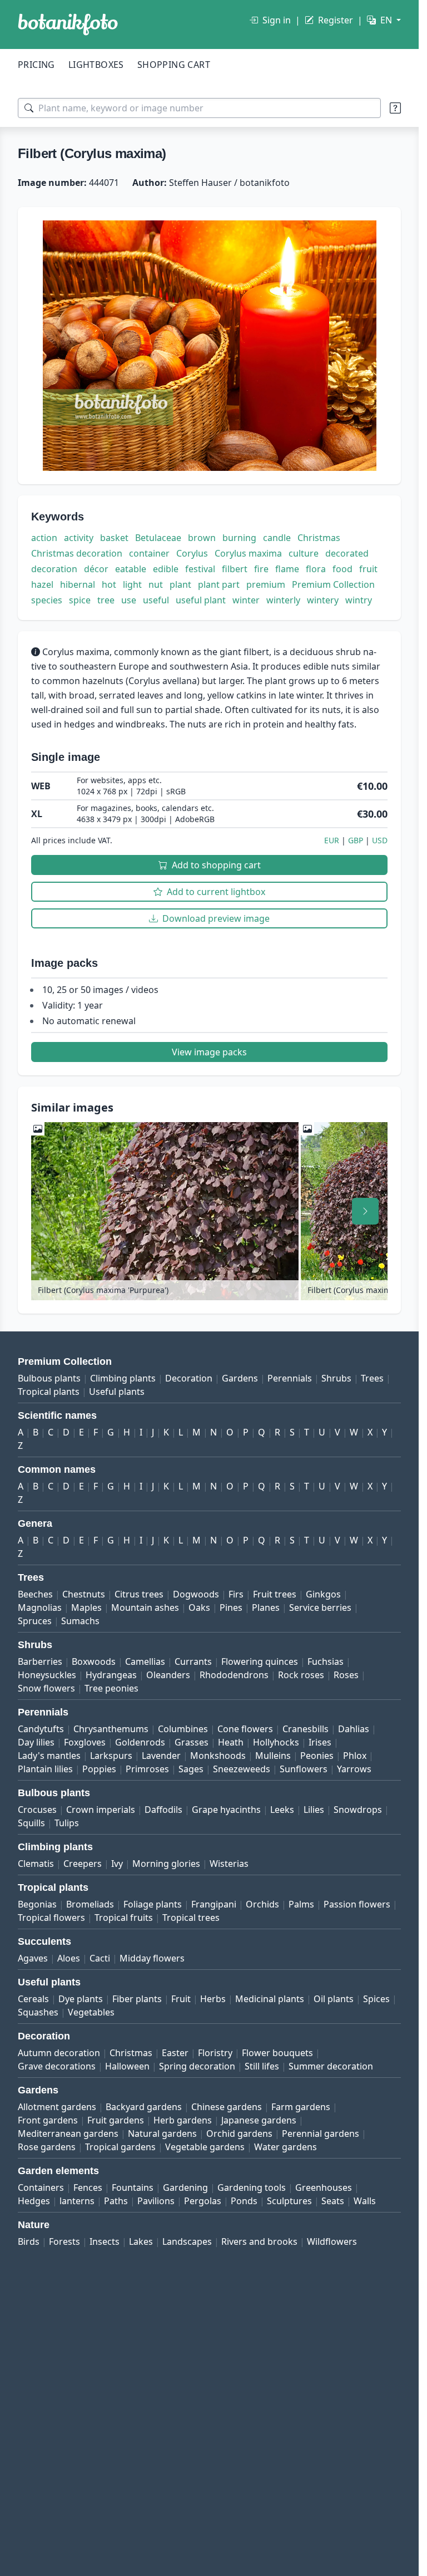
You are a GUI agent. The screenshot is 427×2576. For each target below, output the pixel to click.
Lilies (314, 1810)
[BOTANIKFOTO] (68, 24)
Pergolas (203, 2201)
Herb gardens (183, 2120)
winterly (283, 600)
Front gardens (48, 2120)
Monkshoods (218, 1756)
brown (202, 538)
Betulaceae (158, 538)
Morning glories (166, 1864)
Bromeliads (90, 1904)
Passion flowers (357, 1904)
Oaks (199, 1607)
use (129, 600)
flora (316, 569)
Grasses (192, 1742)
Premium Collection (333, 584)
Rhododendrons (234, 1675)
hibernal (78, 584)
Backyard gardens (144, 2107)
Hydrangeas (111, 1675)
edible (166, 569)
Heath (231, 1742)
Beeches (35, 1594)
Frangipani (214, 1904)
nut (156, 584)
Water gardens (286, 2147)
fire (261, 569)
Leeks (282, 1810)
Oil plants (334, 1999)
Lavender (161, 1756)
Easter (175, 2053)
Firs (236, 1594)
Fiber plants (137, 1999)
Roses (346, 1675)
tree (106, 600)
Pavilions (156, 2201)
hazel (42, 584)
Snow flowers (46, 1688)
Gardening (185, 2187)
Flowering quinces (260, 1661)
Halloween (127, 2066)
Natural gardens (162, 2133)
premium (266, 584)
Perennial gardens (321, 2133)
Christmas (319, 538)
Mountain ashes (145, 1607)
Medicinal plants (270, 1999)
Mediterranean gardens (68, 2133)
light (132, 584)
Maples (86, 1607)
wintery (323, 600)
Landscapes (187, 2241)
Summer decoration (331, 2066)
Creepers (83, 1864)
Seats (333, 2201)
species (47, 600)
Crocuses (37, 1810)
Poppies (99, 1769)
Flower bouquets (277, 2053)
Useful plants (117, 1392)
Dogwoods (196, 1594)
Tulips (67, 1823)
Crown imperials (101, 1810)
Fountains (133, 2187)
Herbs (213, 1999)
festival (200, 569)
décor (96, 569)
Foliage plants (153, 1904)
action (44, 538)
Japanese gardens (259, 2120)
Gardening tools (252, 2187)
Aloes (69, 1958)
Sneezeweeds (242, 1769)
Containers (41, 2187)
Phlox (355, 1756)
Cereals (33, 1999)
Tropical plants (49, 1392)
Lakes (141, 2241)
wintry (359, 600)
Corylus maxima (248, 553)
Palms (301, 1904)
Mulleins (273, 1756)
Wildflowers (332, 2241)
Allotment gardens (57, 2107)
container (149, 553)
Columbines (183, 1729)
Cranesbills (306, 1729)
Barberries (40, 1661)
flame (287, 569)
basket (114, 538)
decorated (347, 553)
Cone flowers (245, 1729)
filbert (235, 569)
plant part (219, 584)
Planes (266, 1607)
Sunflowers (304, 1769)
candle (277, 538)
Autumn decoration (59, 2053)
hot (109, 584)
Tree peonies (111, 1688)
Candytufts (41, 1729)
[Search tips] (395, 108)
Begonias (37, 1904)
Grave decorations (57, 2066)
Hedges (34, 2201)
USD (380, 840)
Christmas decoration (77, 553)
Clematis (36, 1864)
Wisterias (229, 1864)
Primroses (147, 1769)
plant (180, 584)
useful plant (201, 600)
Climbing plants (123, 1378)
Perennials (290, 1378)
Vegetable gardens (205, 2147)
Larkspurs (111, 1756)
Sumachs (80, 1621)
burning (239, 538)
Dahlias (354, 1729)
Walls (365, 2201)
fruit (368, 569)
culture (304, 553)
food (342, 569)
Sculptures (289, 2201)
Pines (231, 1607)
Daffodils (163, 1810)
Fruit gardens (116, 2120)
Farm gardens (301, 2107)
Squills (31, 1823)
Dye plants (81, 1999)
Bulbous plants (49, 1378)
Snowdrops (358, 1810)
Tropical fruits (124, 1918)
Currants (193, 1661)
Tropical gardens (120, 2147)
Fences (88, 2187)
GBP (356, 840)
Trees (372, 1378)
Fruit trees (275, 1594)
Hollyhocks (276, 1742)
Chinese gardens (227, 2107)
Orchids (262, 1904)
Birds (29, 2241)
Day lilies (36, 1742)
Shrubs (336, 1378)
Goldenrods (140, 1742)
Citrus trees (139, 1594)
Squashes (38, 2012)
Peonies (317, 1756)
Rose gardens (47, 2147)
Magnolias (40, 1607)
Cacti (100, 1958)
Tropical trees (191, 1918)
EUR (332, 840)
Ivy (117, 1864)
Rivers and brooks (259, 2241)
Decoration (189, 1378)
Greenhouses (324, 2187)
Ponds (244, 2201)
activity (79, 538)
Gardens (240, 1378)
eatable (131, 569)
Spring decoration (197, 2066)
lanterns (77, 2201)
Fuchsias (326, 1661)
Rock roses (301, 1675)
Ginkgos (323, 1594)
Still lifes (262, 2066)
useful (156, 600)
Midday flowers (152, 1958)
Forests (64, 2241)
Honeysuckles (47, 1675)
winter (246, 600)
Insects (105, 2241)
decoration (54, 569)
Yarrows (354, 1769)
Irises (320, 1742)
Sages (191, 1769)
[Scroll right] (365, 1211)
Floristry (215, 2053)
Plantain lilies (45, 1769)
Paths (116, 2201)
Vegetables (91, 2012)
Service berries (320, 1607)
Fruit (181, 1999)
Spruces (35, 1621)
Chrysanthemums (111, 1729)
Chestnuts (84, 1594)
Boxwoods (94, 1661)
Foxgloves (85, 1742)
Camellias (145, 1661)
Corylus (192, 553)
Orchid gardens (239, 2133)
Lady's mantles (49, 1756)
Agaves (33, 1958)
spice (80, 600)
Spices (376, 1999)
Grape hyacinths (226, 1810)
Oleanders (168, 1675)
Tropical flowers (51, 1918)
